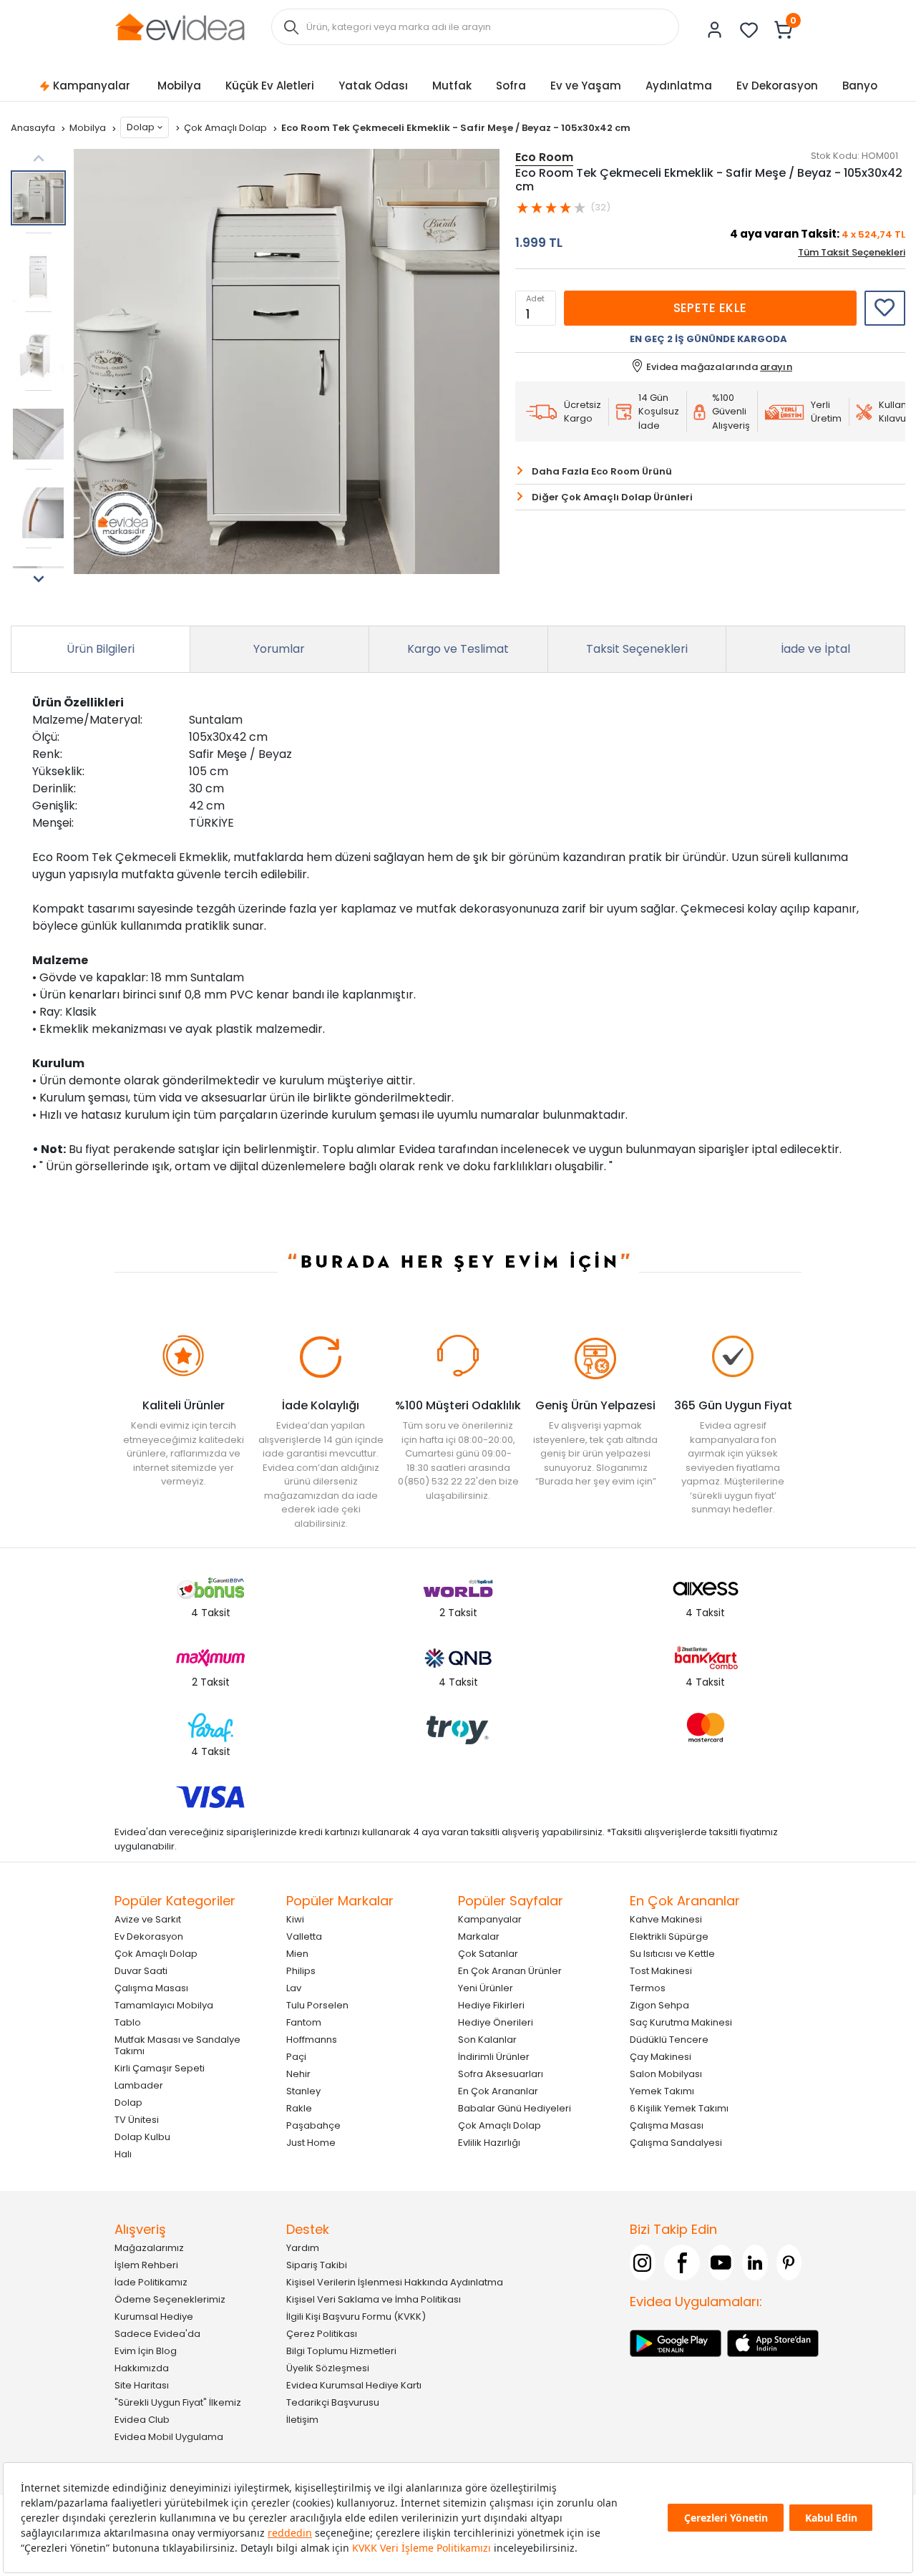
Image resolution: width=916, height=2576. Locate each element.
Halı (123, 2154)
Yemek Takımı (662, 2091)
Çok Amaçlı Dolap (226, 128)
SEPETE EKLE (710, 308)
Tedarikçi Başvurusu (333, 2402)
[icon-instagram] (643, 2262)
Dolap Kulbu (142, 2137)
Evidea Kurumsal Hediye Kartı (354, 2385)
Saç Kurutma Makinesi (681, 2022)
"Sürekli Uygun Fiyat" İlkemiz (178, 2402)
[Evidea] (180, 26)
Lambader (139, 2085)
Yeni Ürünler (486, 1988)
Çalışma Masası (151, 1988)
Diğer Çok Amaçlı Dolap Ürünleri (612, 497)
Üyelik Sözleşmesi (328, 2368)
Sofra (511, 86)
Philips (301, 1971)
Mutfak (452, 86)
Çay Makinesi (661, 2057)
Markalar (479, 1936)
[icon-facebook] (682, 2262)
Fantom (304, 2022)
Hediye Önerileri (496, 2022)
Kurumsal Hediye (154, 2317)
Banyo (860, 86)
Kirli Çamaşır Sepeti (160, 2068)
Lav (294, 1988)
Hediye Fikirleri (491, 2005)
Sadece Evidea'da (157, 2334)
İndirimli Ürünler (494, 2057)
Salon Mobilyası (666, 2074)
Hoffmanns (312, 2040)
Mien (297, 1954)
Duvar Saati (141, 1971)
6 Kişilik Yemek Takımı (679, 2108)
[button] (38, 579)
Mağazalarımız (149, 2248)
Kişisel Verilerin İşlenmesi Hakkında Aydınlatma (395, 2282)
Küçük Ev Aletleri (270, 86)
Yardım (303, 2248)
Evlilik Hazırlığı (489, 2143)
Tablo (128, 2022)
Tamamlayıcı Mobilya (164, 2005)
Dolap (141, 127)
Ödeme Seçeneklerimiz (170, 2299)
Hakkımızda (142, 2368)
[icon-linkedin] (755, 2262)
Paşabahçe (313, 2125)
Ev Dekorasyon (777, 86)
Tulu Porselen (317, 2005)
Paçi (296, 2057)
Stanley (303, 2091)
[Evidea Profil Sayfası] (715, 30)
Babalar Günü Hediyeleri (515, 2108)
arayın (776, 367)
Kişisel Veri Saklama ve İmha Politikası (374, 2299)
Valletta (304, 1936)
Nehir (298, 2074)
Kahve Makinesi (666, 1919)
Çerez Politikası (322, 2334)
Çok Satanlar (488, 1954)
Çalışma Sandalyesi (676, 2143)
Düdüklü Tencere (669, 2040)
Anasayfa (34, 128)
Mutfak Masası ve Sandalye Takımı (177, 2045)
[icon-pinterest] (789, 2262)
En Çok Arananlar (498, 2091)
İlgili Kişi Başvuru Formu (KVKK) (356, 2317)
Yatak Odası (373, 86)
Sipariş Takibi (317, 2265)
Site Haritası (142, 2385)
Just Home (311, 2143)
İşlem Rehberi (146, 2265)
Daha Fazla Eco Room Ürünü (602, 471)
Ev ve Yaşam (586, 86)
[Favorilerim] (749, 30)
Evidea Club (142, 2420)
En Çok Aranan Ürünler (510, 1971)
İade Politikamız (151, 2282)
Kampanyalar (92, 86)
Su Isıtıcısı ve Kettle (672, 1954)
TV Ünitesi (137, 2120)
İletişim (302, 2420)
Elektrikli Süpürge (669, 1936)
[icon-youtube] (721, 2262)
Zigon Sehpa (659, 2005)
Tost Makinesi (661, 1971)
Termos (648, 1988)
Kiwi (295, 1919)
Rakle (299, 2108)
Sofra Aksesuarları (501, 2074)
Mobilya (179, 86)
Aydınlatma (679, 86)
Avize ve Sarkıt (148, 1919)
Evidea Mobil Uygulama (169, 2437)
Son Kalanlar (487, 2040)
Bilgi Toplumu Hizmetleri (341, 2351)
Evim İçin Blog (146, 2351)
